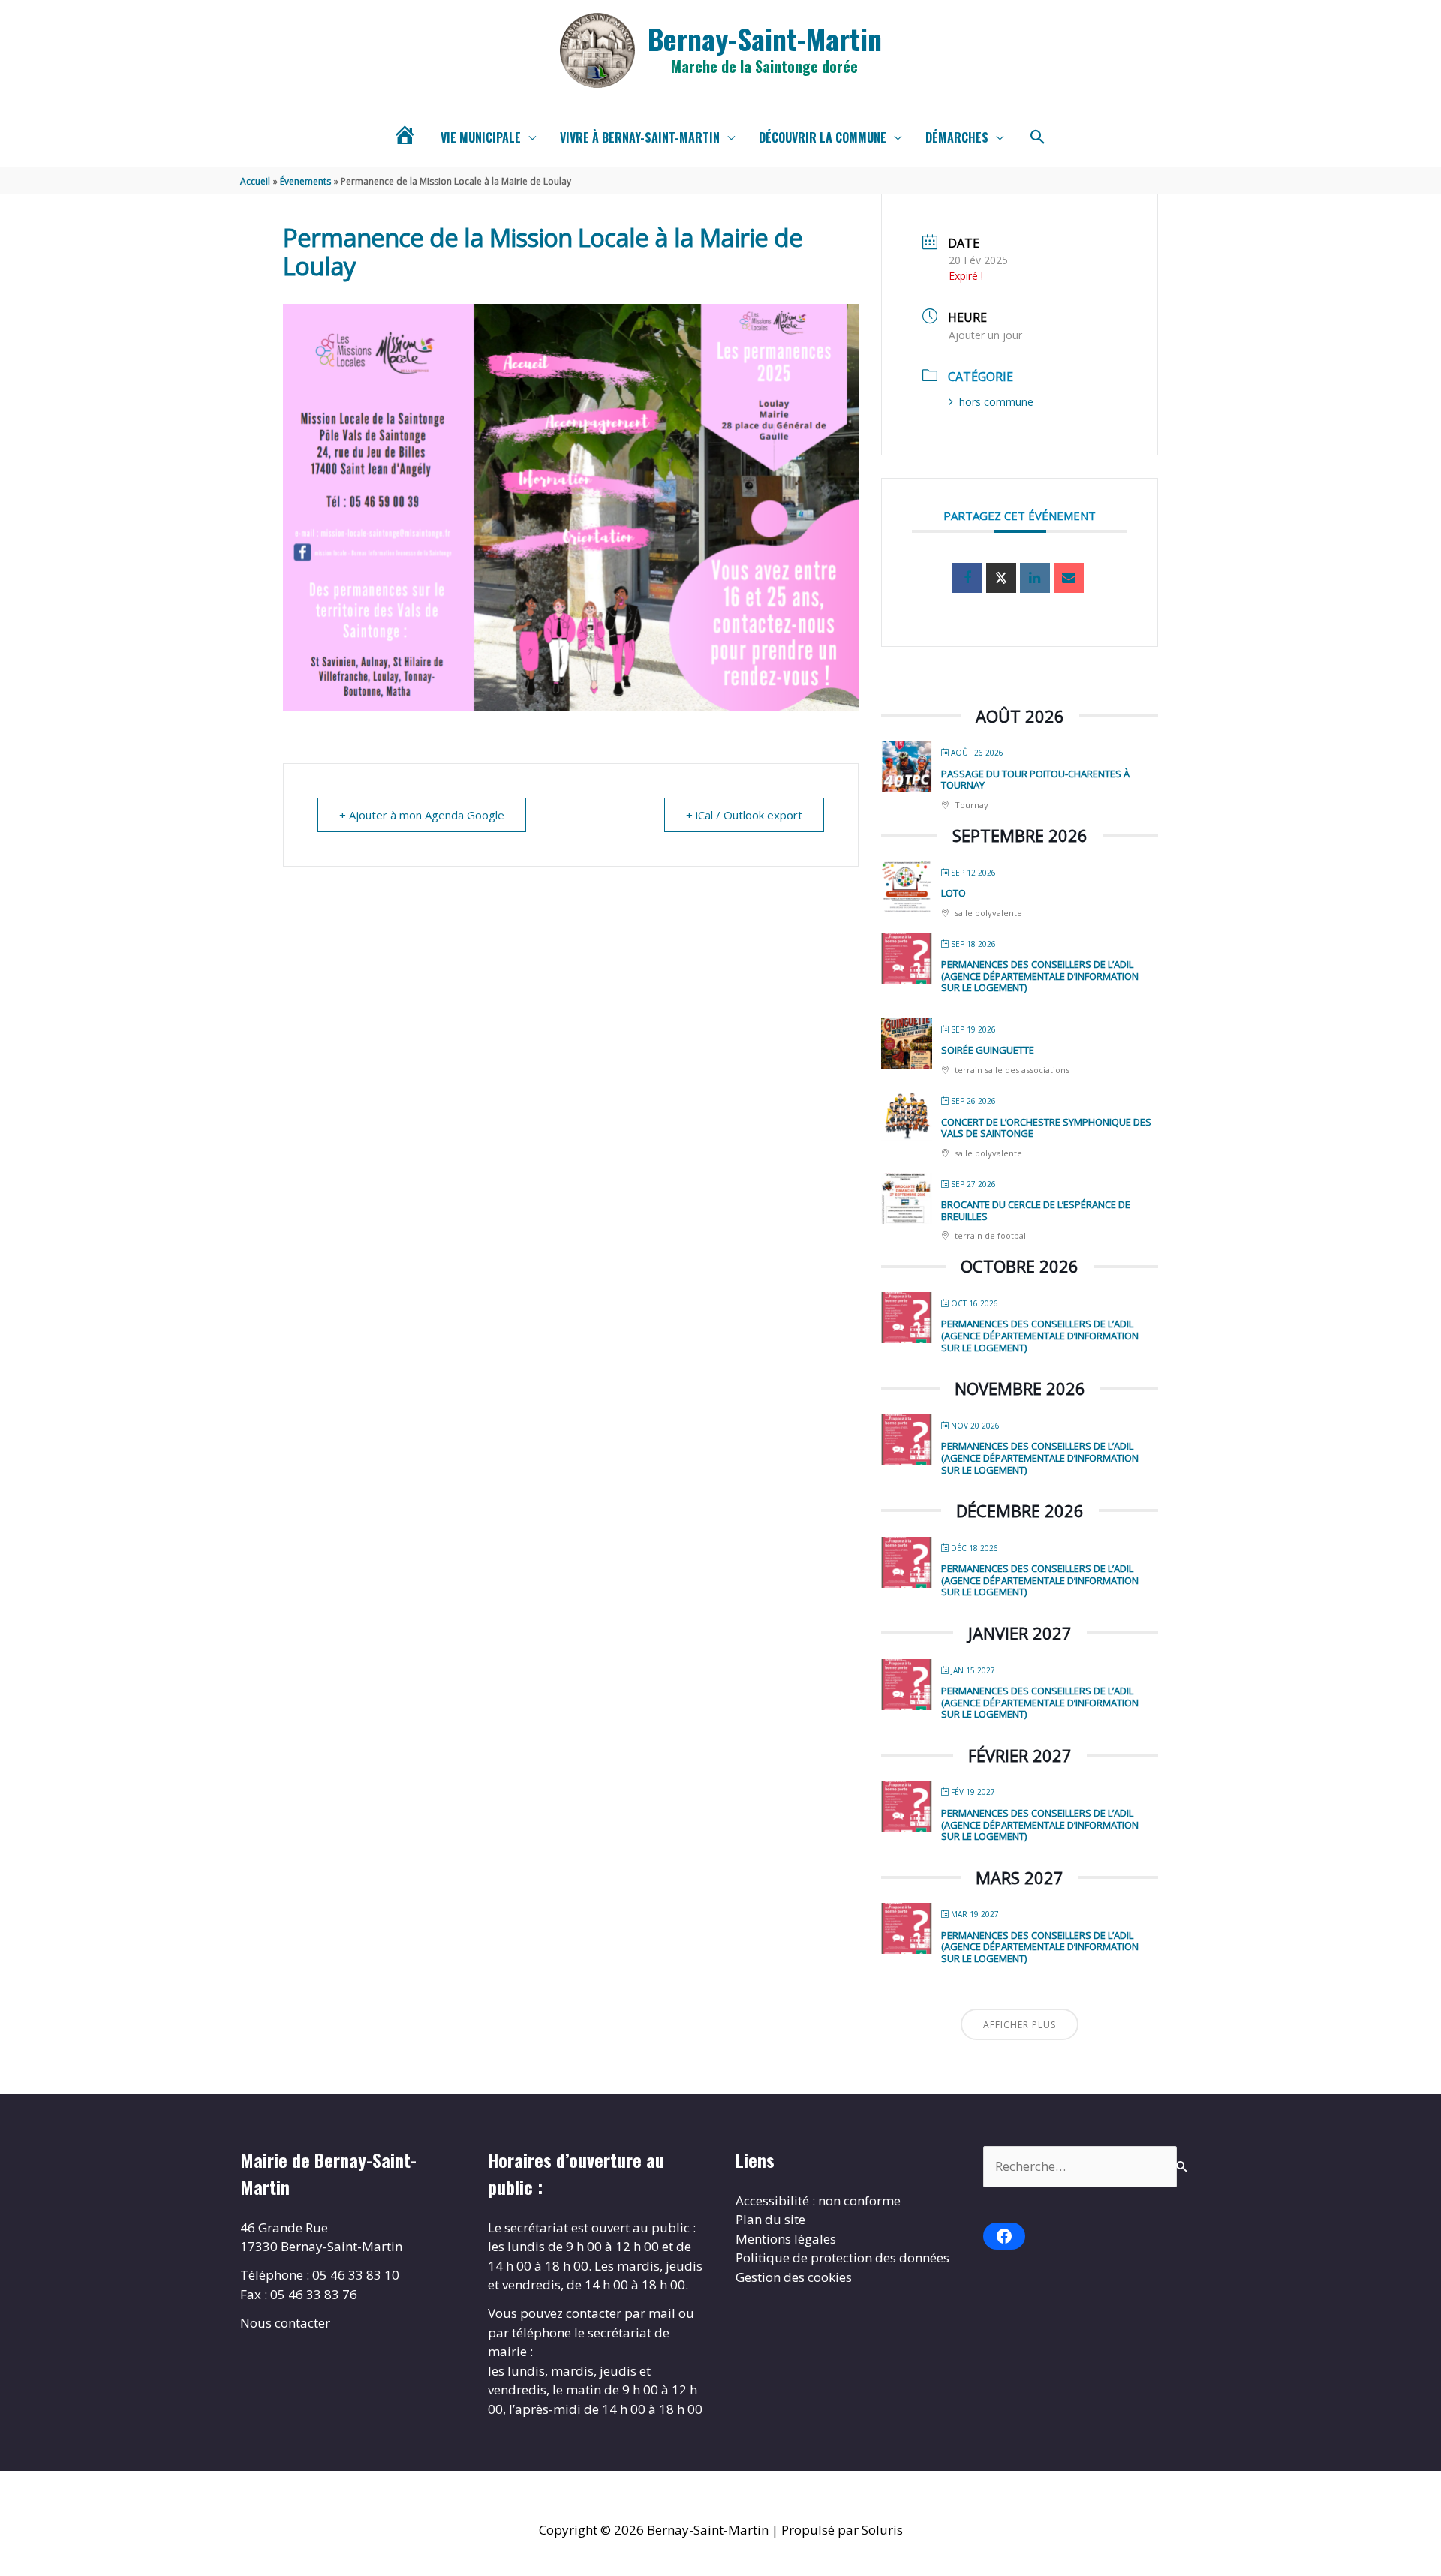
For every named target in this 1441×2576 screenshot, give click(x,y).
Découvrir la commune (823, 137)
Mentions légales (786, 2239)
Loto (954, 893)
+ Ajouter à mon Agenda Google (422, 815)
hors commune (996, 402)
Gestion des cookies (794, 2277)
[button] (1038, 137)
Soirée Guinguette (988, 1050)
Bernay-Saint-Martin (765, 38)
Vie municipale (481, 137)
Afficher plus (1020, 2025)
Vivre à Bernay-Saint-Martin (640, 137)
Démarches (957, 137)
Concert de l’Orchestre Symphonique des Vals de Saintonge (1046, 1128)
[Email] (1069, 578)
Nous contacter (285, 2323)
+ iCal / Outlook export (744, 815)
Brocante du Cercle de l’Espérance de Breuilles (1036, 1210)
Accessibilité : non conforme (818, 2200)
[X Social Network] (1001, 578)
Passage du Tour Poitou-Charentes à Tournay (1035, 780)
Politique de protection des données (842, 2257)
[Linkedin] (1035, 578)
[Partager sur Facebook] (967, 578)
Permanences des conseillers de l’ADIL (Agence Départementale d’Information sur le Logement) (1040, 976)
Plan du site (770, 2219)
